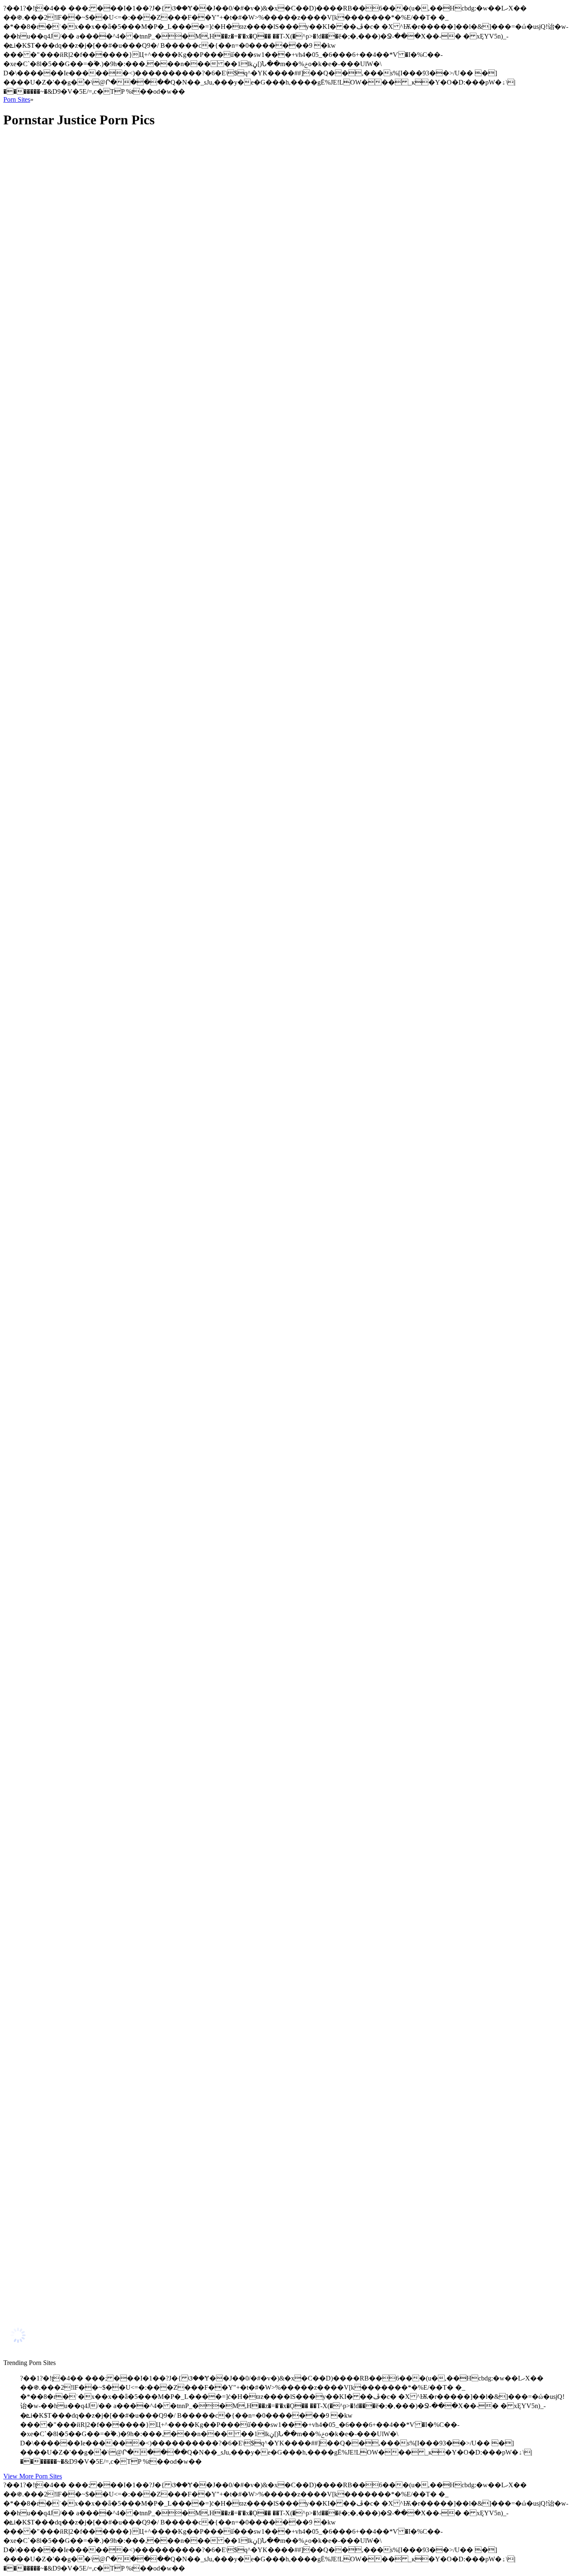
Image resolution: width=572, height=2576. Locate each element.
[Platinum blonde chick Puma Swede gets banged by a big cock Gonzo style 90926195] (83, 1045)
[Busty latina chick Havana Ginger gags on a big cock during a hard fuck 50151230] (83, 2226)
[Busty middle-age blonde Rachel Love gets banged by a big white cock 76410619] (83, 1810)
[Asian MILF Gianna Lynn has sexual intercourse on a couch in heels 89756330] (83, 2142)
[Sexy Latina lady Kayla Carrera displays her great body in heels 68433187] (83, 543)
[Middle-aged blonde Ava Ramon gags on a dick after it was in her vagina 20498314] (83, 1975)
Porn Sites (17, 99)
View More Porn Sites (33, 2476)
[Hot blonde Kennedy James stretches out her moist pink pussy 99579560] (83, 2059)
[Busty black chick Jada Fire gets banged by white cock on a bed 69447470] (83, 1893)
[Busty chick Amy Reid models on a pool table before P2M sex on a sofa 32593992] (83, 794)
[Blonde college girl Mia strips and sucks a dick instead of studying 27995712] (83, 459)
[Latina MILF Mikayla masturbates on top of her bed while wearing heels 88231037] (83, 300)
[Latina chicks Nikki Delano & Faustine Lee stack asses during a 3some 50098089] (83, 878)
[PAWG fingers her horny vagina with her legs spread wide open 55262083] (83, 1548)
